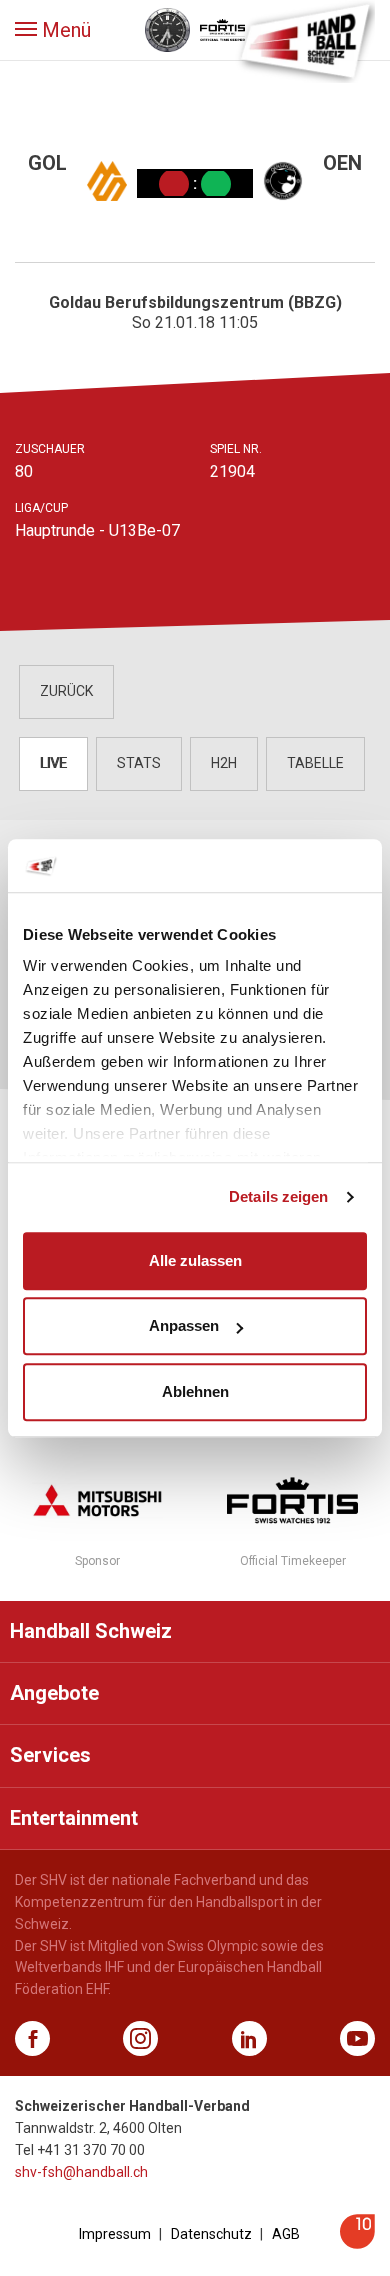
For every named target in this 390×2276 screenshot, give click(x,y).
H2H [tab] (224, 763)
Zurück (66, 691)
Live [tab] (53, 763)
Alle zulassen (195, 1260)
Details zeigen (278, 1196)
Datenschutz (211, 2234)
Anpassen (184, 1325)
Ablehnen (195, 1391)
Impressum (115, 2234)
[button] (53, 30)
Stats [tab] (139, 763)
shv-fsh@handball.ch (81, 2172)
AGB (286, 2234)
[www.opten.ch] (357, 2243)
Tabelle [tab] (315, 763)
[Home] (305, 40)
